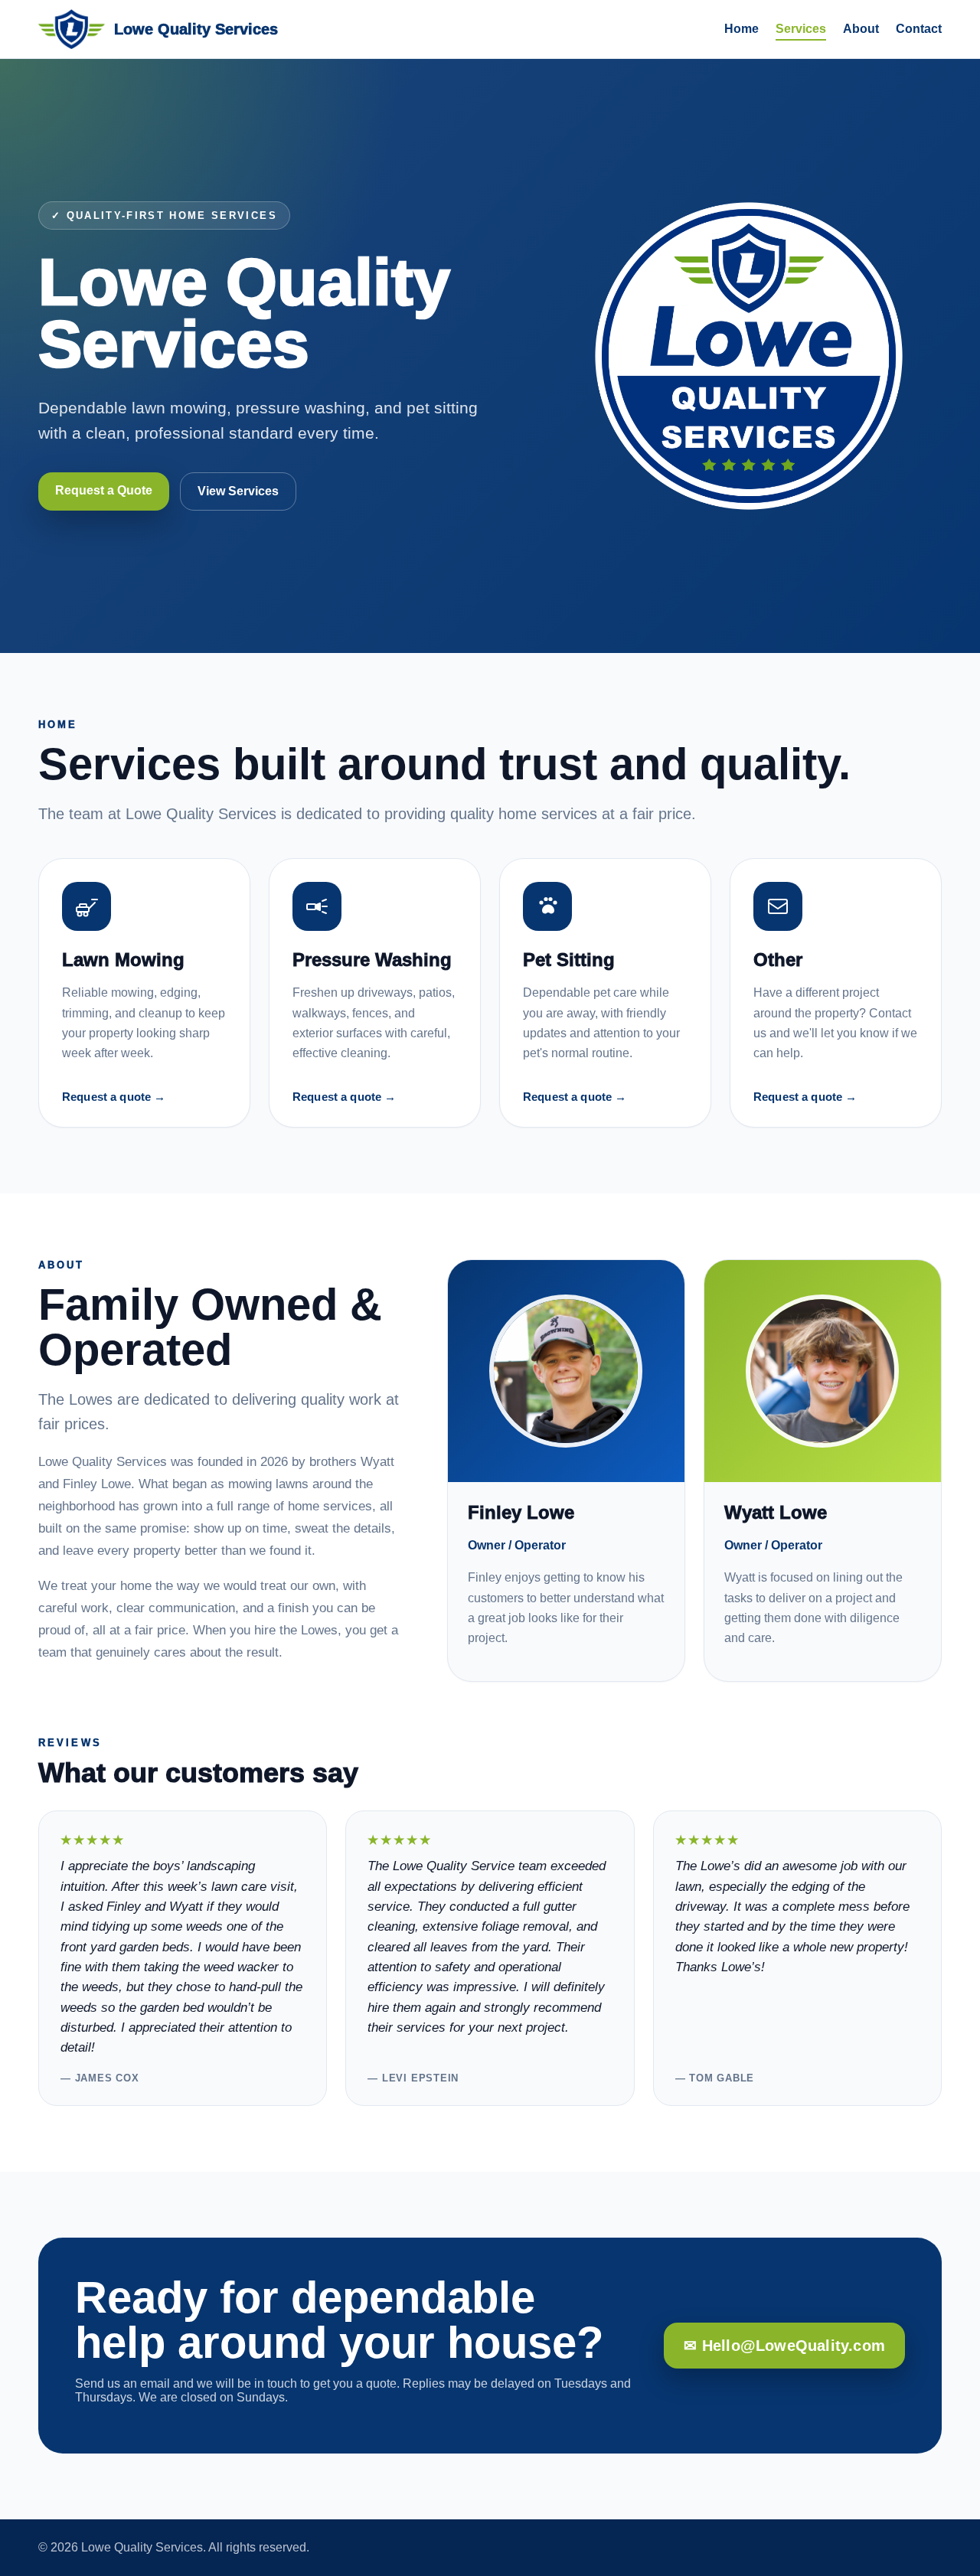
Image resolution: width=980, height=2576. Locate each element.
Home (742, 29)
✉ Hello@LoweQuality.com (784, 2346)
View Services (238, 491)
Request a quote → (114, 1097)
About (861, 29)
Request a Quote (104, 490)
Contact (919, 29)
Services (801, 29)
